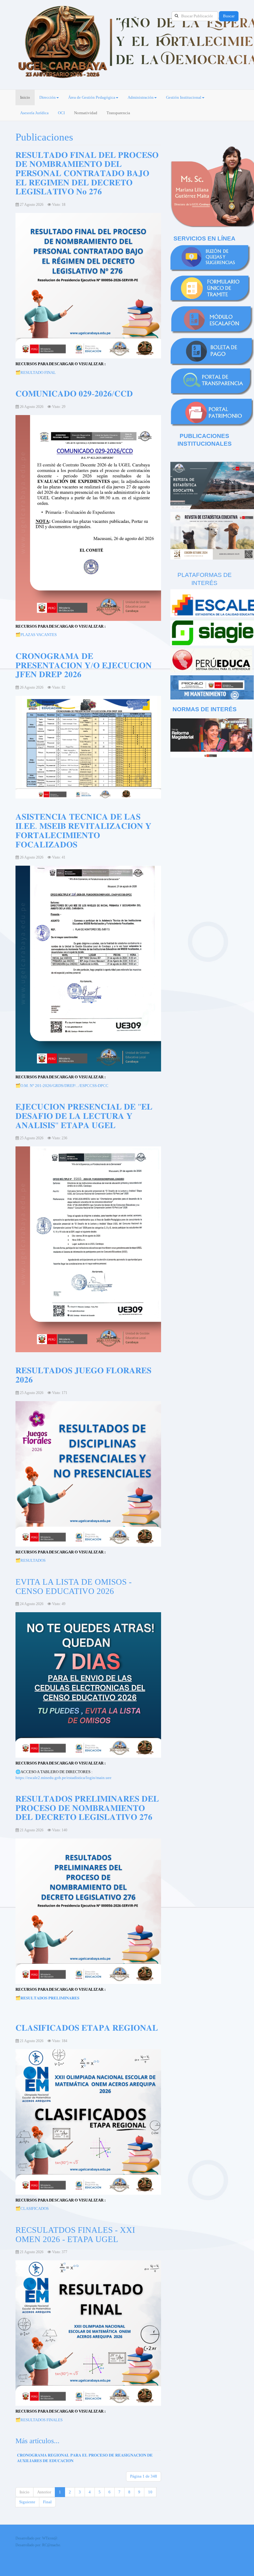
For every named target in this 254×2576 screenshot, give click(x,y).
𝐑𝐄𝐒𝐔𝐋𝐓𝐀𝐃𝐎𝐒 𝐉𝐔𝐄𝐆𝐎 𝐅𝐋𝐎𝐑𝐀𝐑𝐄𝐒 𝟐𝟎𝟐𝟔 (83, 1375)
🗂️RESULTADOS (31, 1560)
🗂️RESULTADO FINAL (36, 372)
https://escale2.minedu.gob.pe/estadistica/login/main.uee (63, 1778)
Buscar (229, 16)
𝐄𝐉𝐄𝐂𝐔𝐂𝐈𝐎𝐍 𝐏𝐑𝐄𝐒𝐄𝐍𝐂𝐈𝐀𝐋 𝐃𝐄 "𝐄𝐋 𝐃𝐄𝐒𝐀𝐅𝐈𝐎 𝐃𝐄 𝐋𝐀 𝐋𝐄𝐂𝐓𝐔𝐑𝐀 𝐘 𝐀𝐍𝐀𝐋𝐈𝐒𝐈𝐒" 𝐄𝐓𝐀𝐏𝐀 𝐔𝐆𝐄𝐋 (84, 1116)
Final (47, 2502)
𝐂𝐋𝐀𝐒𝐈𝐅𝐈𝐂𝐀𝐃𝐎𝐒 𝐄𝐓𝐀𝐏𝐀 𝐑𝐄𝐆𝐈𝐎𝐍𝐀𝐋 (87, 2028)
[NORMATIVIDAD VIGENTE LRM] (211, 738)
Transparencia (118, 113)
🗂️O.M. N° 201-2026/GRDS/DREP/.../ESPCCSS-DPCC (62, 1086)
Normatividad (86, 113)
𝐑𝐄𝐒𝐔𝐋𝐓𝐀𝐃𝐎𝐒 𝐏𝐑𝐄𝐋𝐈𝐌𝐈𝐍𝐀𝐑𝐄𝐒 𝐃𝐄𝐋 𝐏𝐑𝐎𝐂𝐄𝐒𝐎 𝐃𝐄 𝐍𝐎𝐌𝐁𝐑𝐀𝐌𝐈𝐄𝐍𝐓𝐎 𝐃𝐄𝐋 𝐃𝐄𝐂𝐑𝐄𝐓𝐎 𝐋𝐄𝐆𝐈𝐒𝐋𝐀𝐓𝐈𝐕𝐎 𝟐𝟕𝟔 (87, 1808)
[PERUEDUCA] (211, 660)
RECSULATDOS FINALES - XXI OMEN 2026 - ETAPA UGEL (75, 2235)
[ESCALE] (204, 603)
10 (150, 2492)
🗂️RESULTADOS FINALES (39, 2420)
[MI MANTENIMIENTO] (212, 687)
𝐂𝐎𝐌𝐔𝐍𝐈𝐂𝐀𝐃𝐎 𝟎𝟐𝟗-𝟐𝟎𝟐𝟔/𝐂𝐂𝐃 (74, 394)
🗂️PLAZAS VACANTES (36, 635)
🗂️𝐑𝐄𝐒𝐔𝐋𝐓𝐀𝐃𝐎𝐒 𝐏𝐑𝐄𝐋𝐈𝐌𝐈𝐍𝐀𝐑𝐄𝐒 (47, 1998)
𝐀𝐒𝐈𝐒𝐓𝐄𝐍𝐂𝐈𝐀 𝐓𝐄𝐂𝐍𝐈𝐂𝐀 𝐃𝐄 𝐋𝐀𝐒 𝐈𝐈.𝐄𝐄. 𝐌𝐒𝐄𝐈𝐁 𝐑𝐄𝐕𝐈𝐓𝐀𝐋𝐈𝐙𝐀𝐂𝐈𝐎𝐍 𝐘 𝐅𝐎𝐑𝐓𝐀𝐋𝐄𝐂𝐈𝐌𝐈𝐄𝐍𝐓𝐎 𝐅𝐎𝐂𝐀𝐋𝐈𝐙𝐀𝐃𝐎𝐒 (83, 831)
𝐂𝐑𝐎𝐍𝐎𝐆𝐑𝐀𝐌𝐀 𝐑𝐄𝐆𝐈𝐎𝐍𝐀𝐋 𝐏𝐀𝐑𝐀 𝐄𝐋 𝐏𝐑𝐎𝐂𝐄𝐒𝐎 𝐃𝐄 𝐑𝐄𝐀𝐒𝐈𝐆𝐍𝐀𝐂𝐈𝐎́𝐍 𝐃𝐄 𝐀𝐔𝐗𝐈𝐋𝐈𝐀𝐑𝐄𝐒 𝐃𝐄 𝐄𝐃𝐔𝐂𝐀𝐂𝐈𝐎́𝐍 (85, 2458)
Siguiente (27, 2502)
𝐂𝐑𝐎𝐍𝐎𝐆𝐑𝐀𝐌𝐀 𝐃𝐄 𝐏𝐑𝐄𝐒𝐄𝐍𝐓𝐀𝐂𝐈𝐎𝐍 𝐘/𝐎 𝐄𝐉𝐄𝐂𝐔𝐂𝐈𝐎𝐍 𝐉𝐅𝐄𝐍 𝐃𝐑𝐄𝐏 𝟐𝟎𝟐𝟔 (84, 665)
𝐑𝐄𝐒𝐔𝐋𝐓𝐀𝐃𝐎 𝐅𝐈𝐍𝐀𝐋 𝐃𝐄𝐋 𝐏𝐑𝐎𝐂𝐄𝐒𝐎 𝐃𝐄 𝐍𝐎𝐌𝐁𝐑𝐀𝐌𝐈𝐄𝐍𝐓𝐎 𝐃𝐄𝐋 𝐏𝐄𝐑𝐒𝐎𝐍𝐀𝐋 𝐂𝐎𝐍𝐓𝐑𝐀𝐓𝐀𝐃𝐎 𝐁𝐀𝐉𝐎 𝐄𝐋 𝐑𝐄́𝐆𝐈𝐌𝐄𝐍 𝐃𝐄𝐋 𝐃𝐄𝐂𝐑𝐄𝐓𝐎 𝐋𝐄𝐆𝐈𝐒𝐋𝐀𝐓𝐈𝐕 (87, 173)
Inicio (25, 97)
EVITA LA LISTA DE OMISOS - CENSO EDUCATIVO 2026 (74, 1587)
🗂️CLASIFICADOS (32, 2208)
